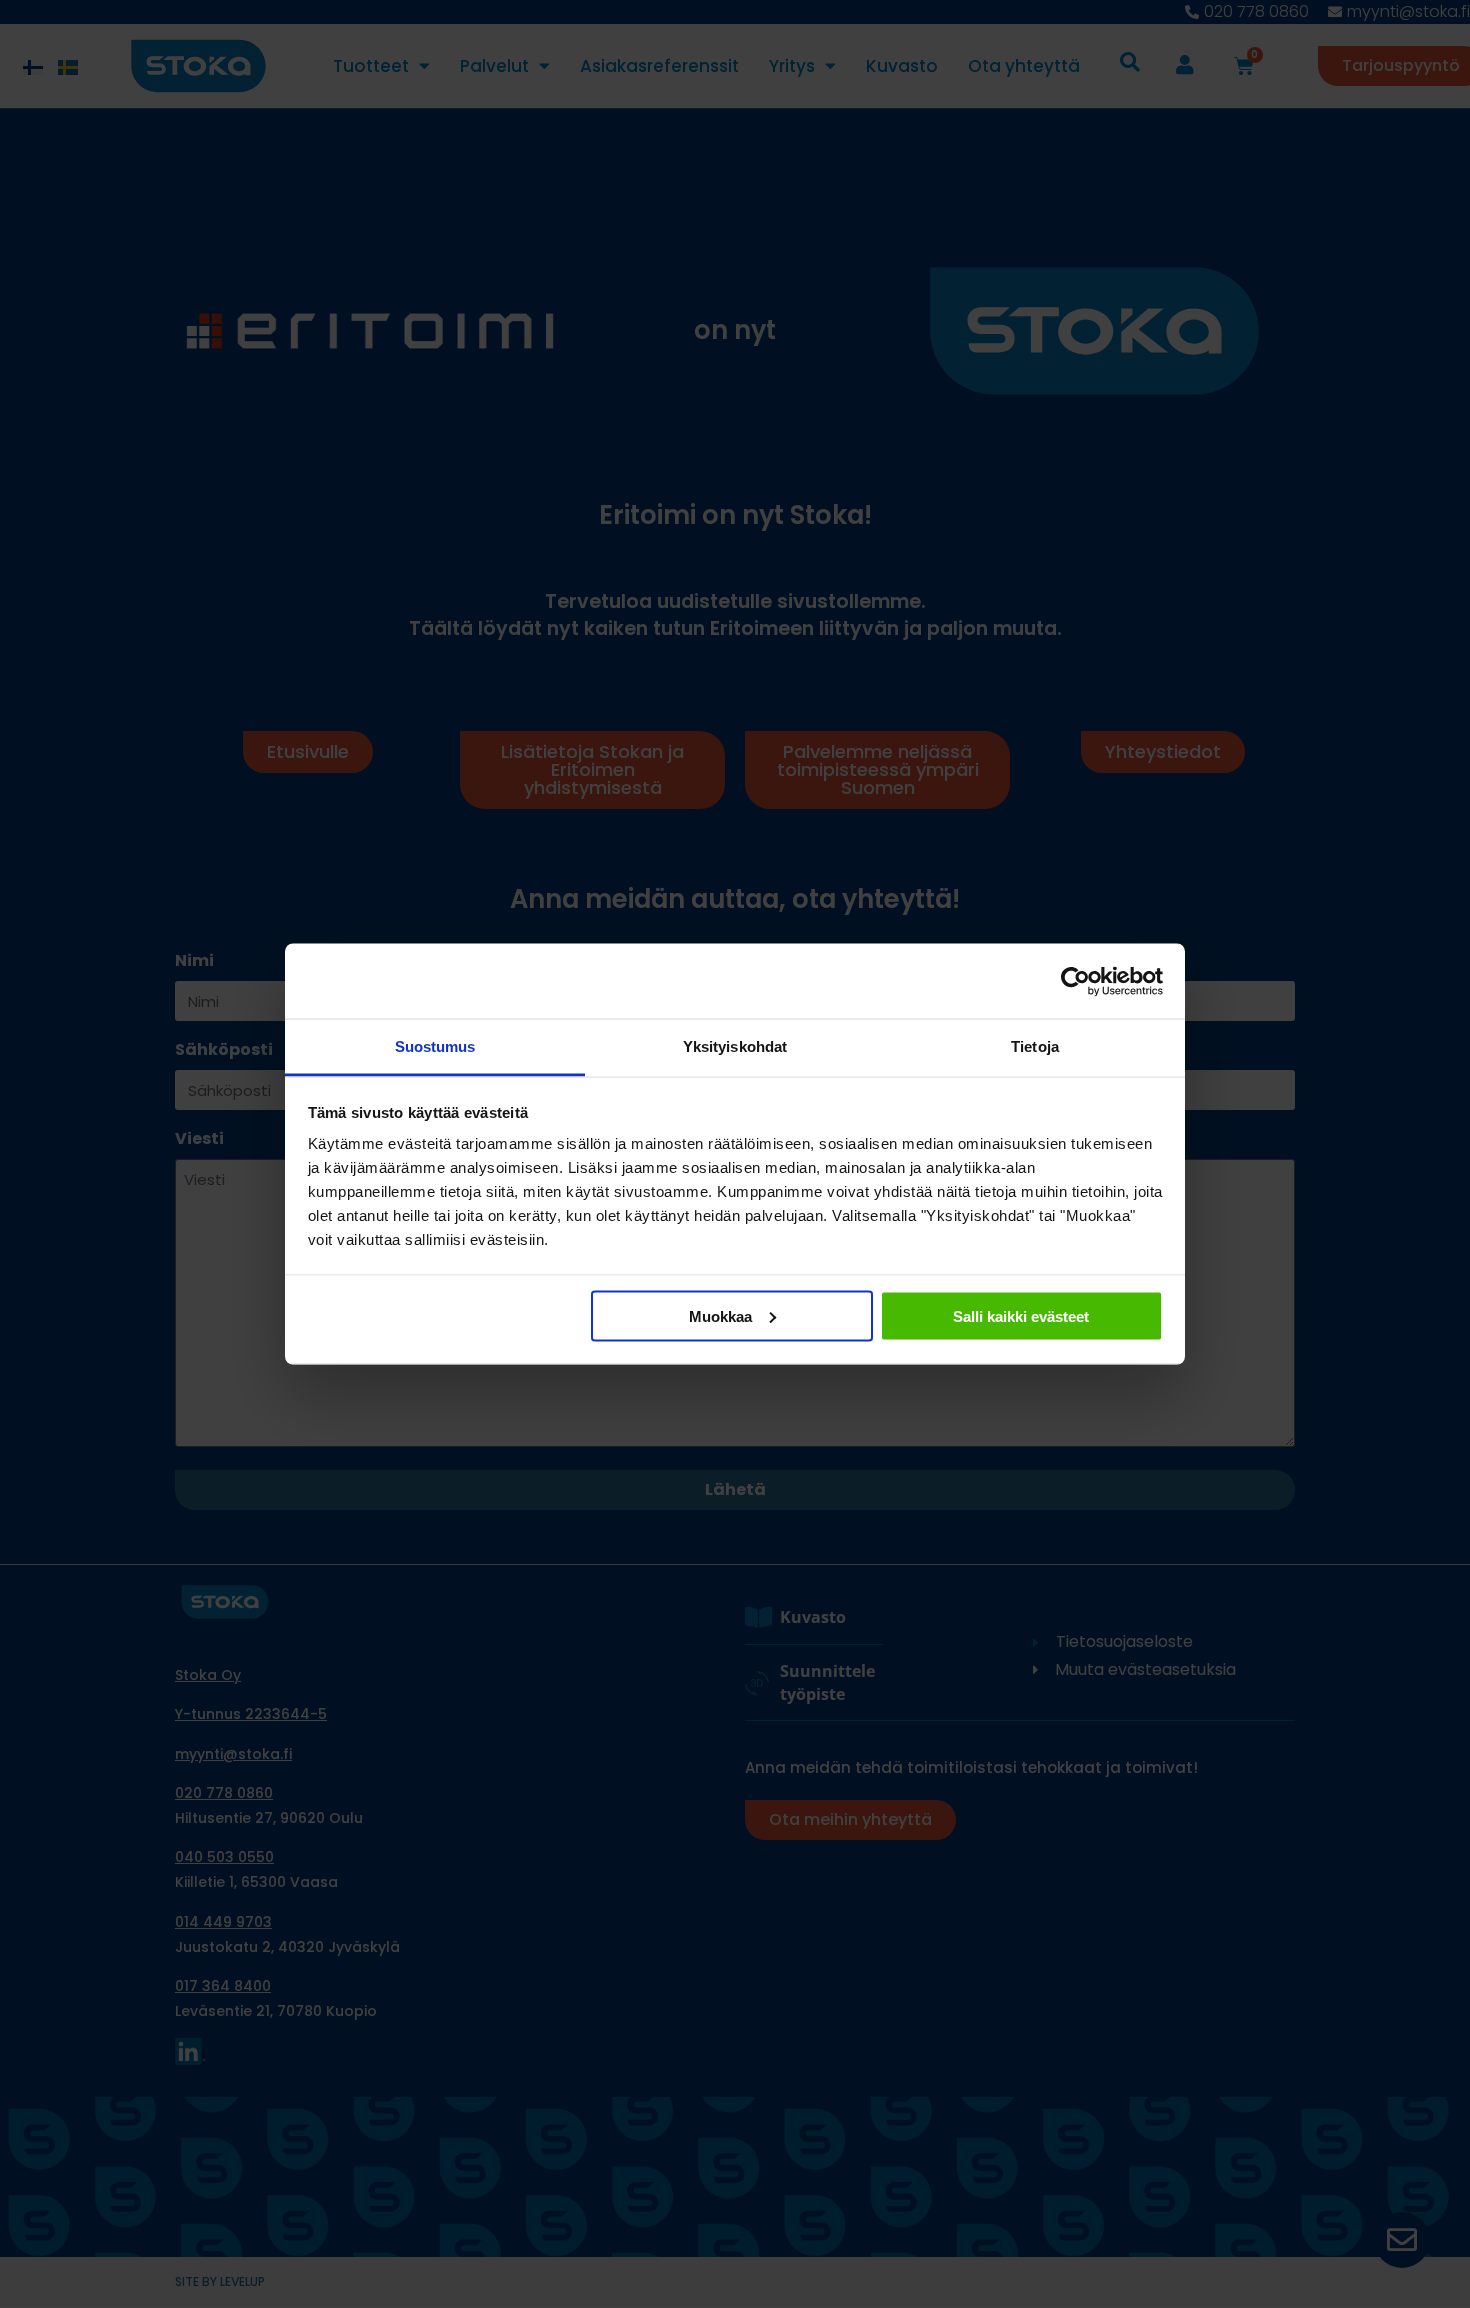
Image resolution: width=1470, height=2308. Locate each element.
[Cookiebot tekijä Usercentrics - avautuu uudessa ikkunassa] (1075, 981)
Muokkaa (720, 1315)
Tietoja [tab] (1035, 1046)
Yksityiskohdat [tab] (735, 1046)
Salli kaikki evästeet (1021, 1315)
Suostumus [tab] (435, 1046)
